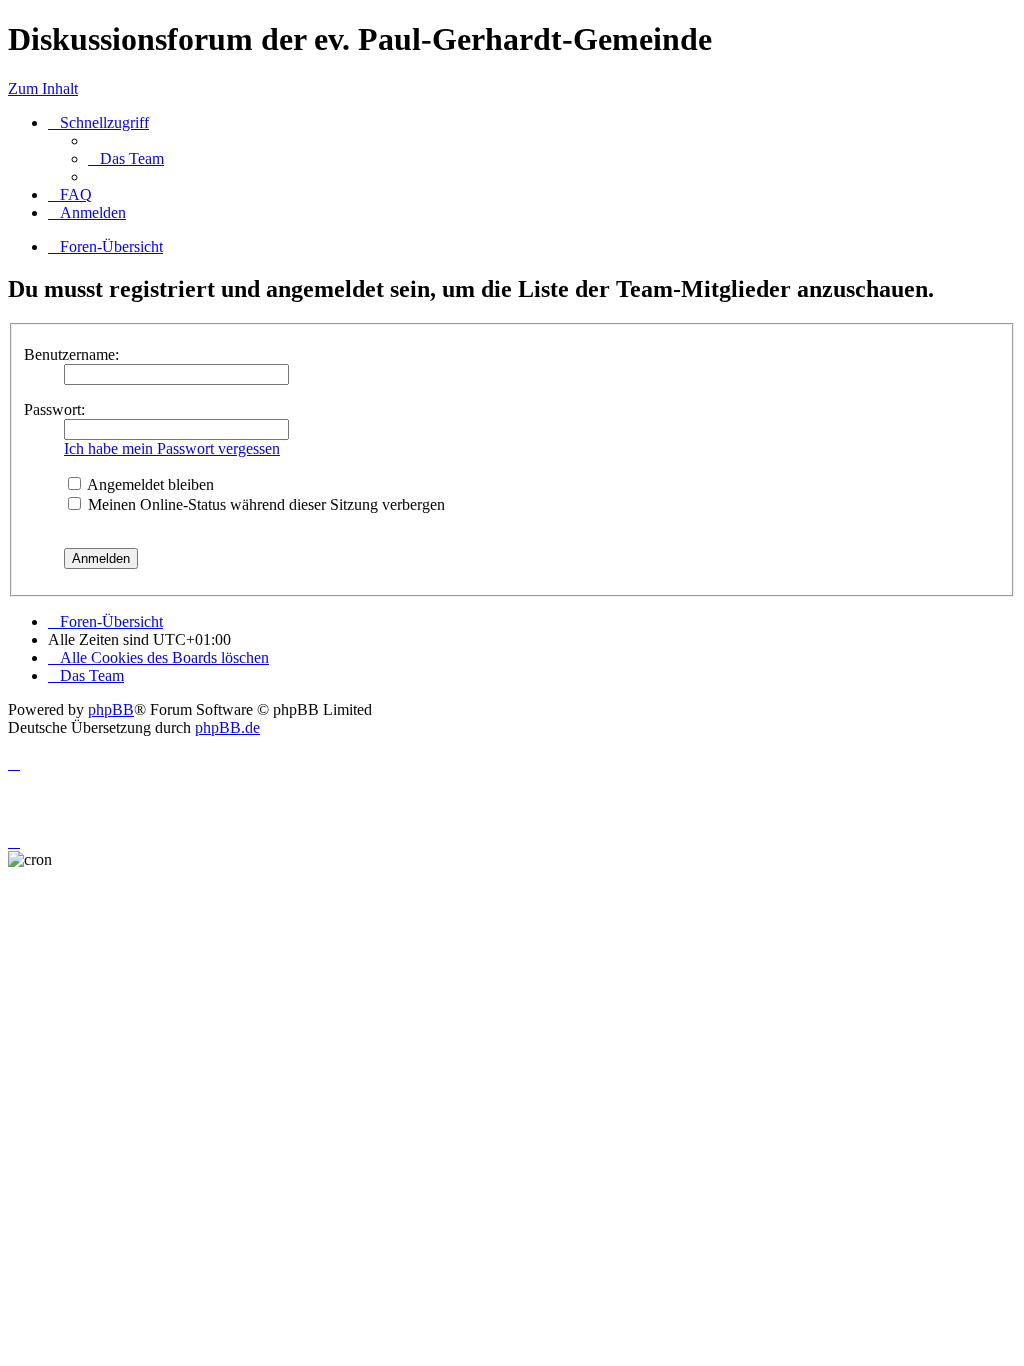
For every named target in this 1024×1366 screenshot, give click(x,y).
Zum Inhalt (43, 88)
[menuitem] (126, 158)
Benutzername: (71, 354)
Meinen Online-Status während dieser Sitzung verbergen (264, 504)
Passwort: (54, 409)
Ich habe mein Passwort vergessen (172, 448)
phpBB (111, 709)
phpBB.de (227, 727)
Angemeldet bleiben (149, 484)
